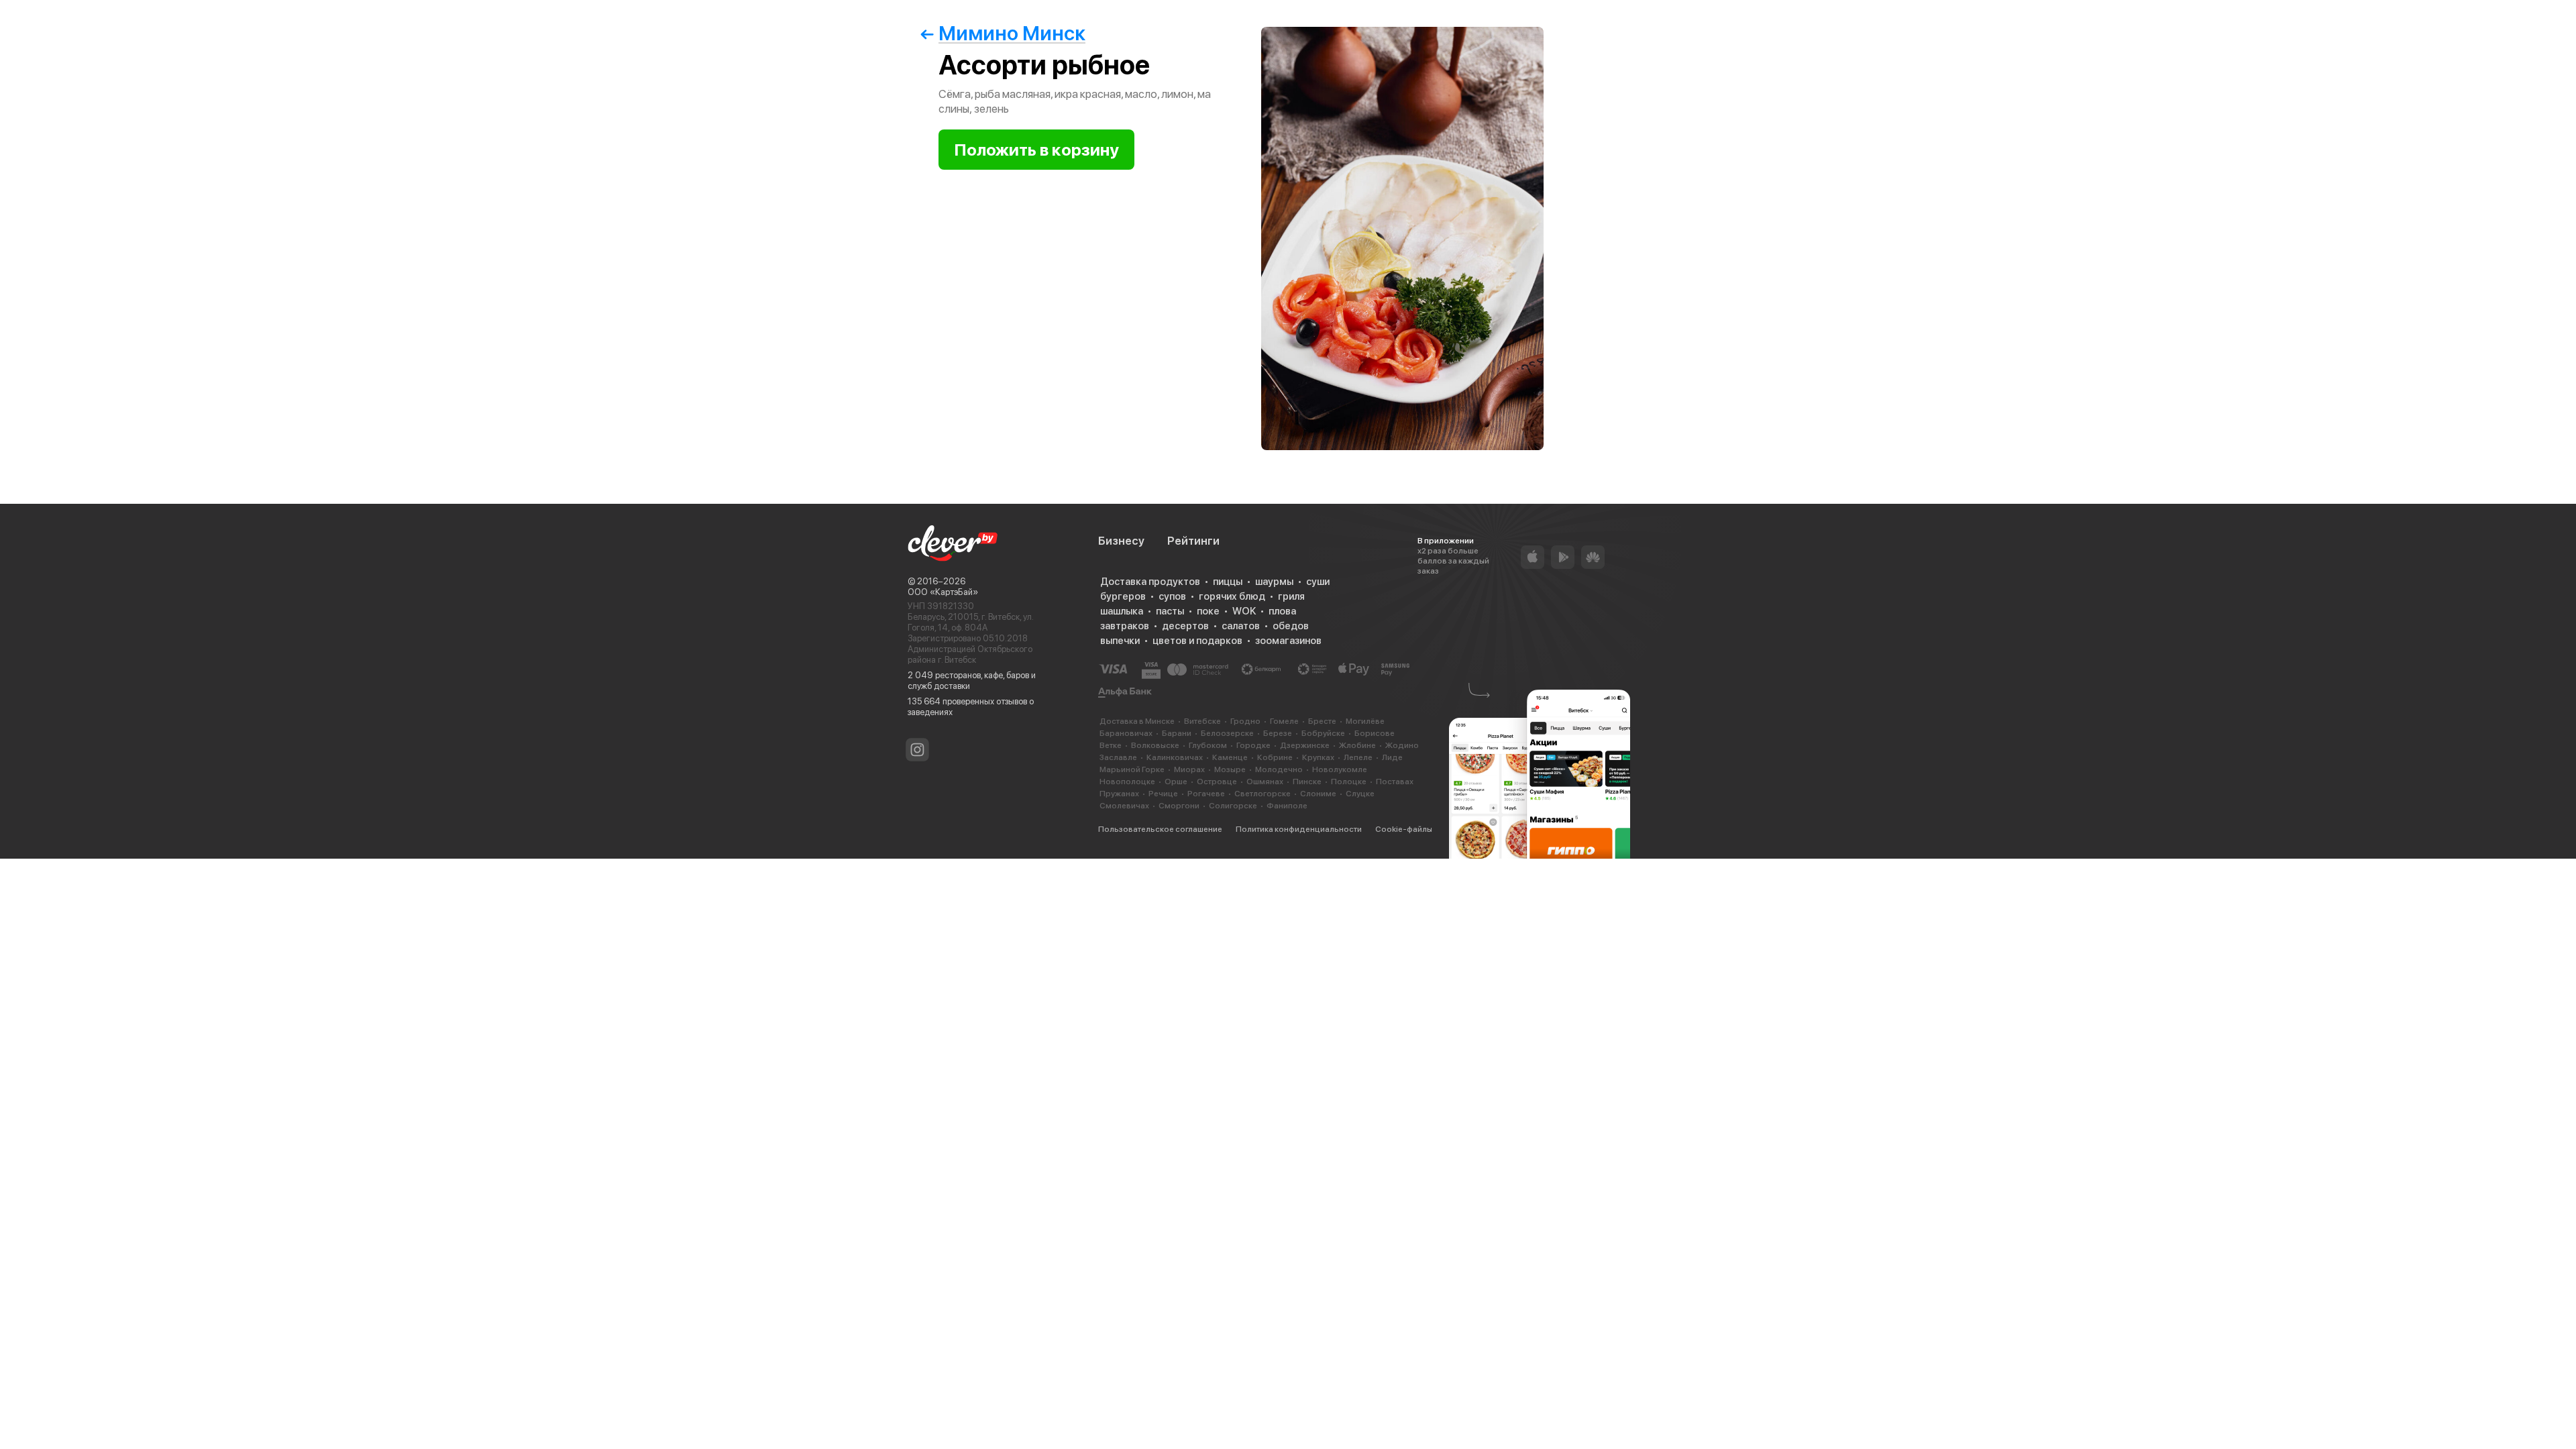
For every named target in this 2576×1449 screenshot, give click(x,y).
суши (1318, 582)
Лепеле (1358, 757)
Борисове (1375, 733)
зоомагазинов (1288, 641)
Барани (1177, 733)
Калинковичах (1175, 757)
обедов (1291, 626)
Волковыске (1155, 745)
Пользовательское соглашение (1160, 829)
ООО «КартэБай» (943, 592)
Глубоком (1208, 745)
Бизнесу (1121, 541)
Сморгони (1179, 806)
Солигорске (1233, 806)
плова (1282, 611)
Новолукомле (1340, 769)
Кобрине (1275, 757)
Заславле (1118, 757)
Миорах (1189, 769)
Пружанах (1119, 794)
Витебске (1202, 721)
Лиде (1392, 757)
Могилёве (1365, 721)
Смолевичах (1124, 806)
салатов (1241, 626)
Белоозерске (1227, 733)
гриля (1291, 596)
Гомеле (1284, 721)
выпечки (1120, 641)
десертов (1185, 626)
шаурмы (1274, 582)
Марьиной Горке (1132, 769)
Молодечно (1279, 769)
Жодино (1402, 745)
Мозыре (1230, 769)
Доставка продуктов (1150, 582)
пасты (1170, 611)
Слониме (1318, 794)
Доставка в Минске (1137, 721)
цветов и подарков (1197, 641)
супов (1172, 596)
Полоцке (1349, 782)
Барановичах (1126, 733)
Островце (1217, 782)
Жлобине (1357, 745)
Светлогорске (1263, 794)
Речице (1163, 794)
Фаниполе (1287, 806)
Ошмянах (1265, 782)
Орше (1176, 782)
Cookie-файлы (1404, 829)
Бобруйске (1323, 733)
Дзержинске (1305, 745)
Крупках (1318, 757)
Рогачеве (1206, 794)
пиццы (1228, 582)
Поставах (1395, 782)
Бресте (1322, 721)
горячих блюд (1232, 596)
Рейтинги (1193, 541)
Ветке (1111, 745)
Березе (1278, 733)
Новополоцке (1127, 782)
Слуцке (1360, 794)
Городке (1253, 745)
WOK (1244, 611)
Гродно (1245, 721)
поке (1208, 611)
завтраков (1125, 626)
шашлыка (1122, 611)
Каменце (1230, 757)
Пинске (1307, 782)
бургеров (1123, 596)
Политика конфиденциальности (1299, 829)
